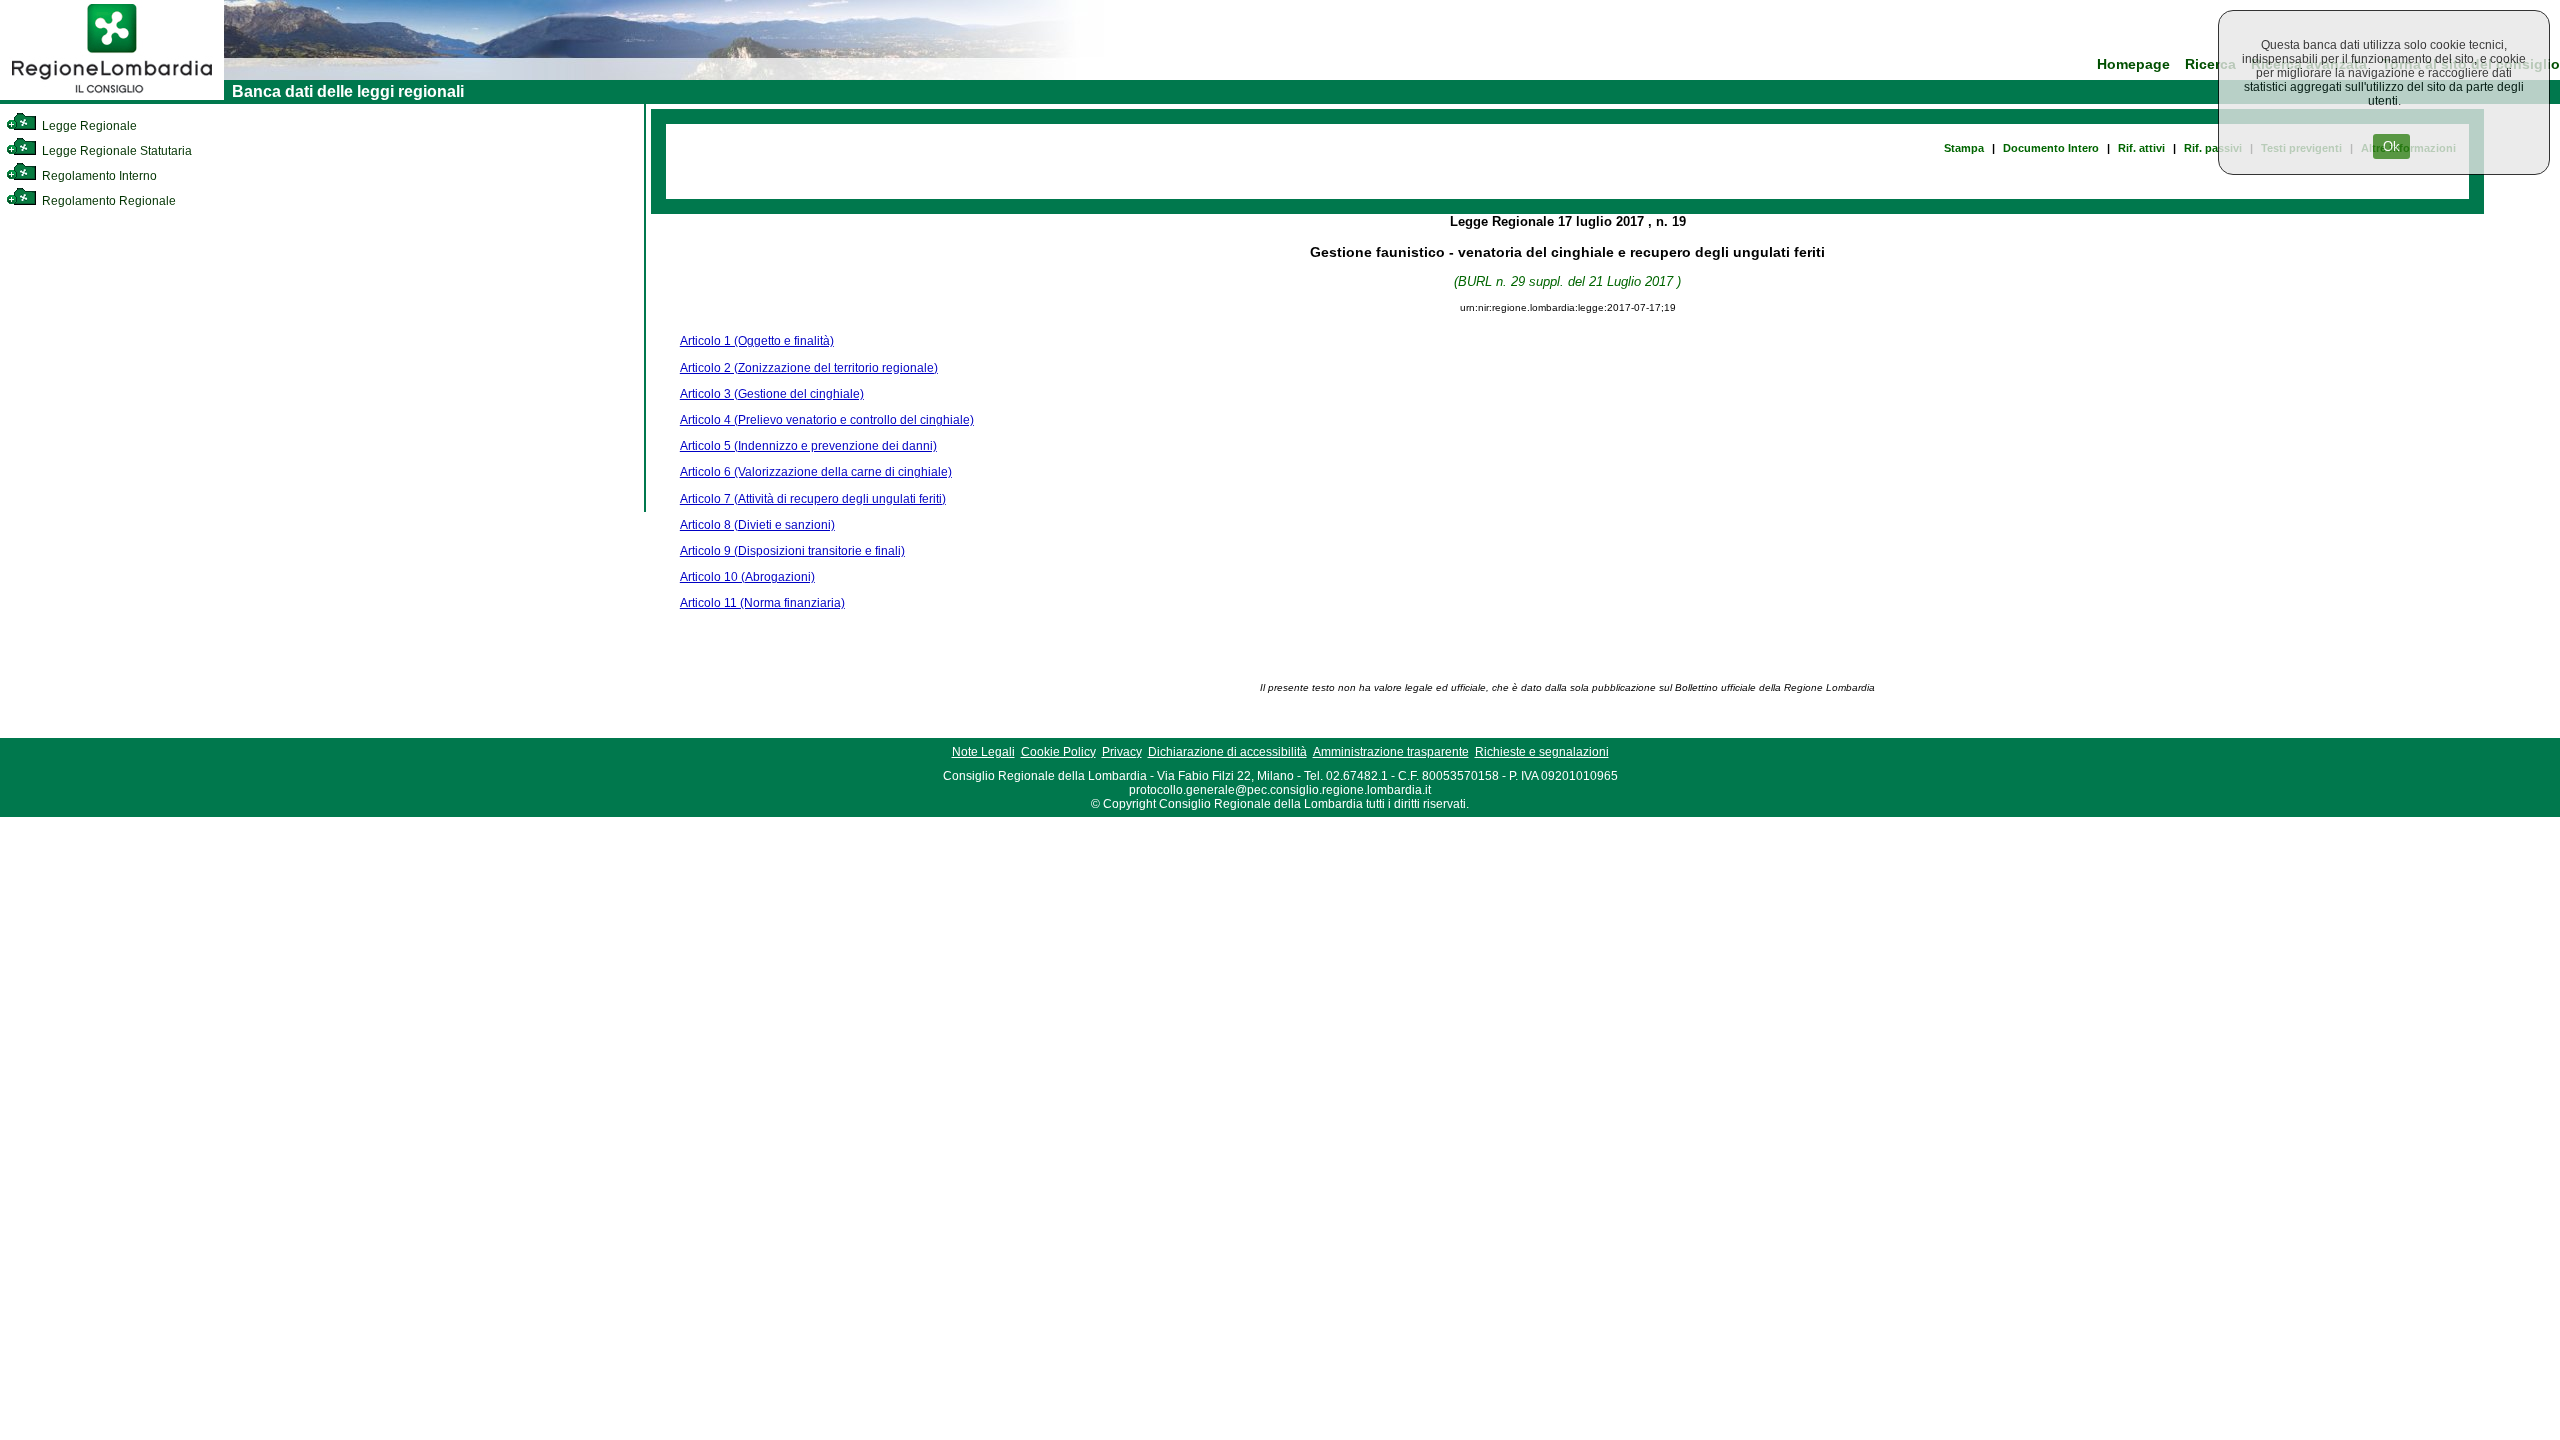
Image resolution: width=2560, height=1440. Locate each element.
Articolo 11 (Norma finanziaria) (762, 603)
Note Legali (983, 752)
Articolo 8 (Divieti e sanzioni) (757, 525)
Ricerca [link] (2210, 64)
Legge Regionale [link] (88, 126)
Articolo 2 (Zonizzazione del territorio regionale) (809, 368)
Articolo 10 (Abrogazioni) (747, 577)
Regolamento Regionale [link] (107, 201)
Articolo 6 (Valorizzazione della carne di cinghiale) (816, 472)
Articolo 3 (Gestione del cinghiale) (772, 394)
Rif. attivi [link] (2141, 148)
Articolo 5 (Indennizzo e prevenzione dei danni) (808, 446)
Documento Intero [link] (2051, 148)
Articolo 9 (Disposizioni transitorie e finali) (792, 551)
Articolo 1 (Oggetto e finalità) (757, 341)
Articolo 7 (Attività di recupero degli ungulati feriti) (813, 499)
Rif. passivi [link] (2213, 148)
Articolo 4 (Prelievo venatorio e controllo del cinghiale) (827, 420)
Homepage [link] (2133, 64)
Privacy (1122, 752)
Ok (2391, 146)
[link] (112, 96)
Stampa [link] (1964, 148)
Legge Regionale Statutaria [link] (115, 151)
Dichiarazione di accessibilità (1227, 752)
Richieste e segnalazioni (1542, 752)
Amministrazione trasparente (1391, 752)
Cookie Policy (1058, 752)
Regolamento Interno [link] (98, 176)
